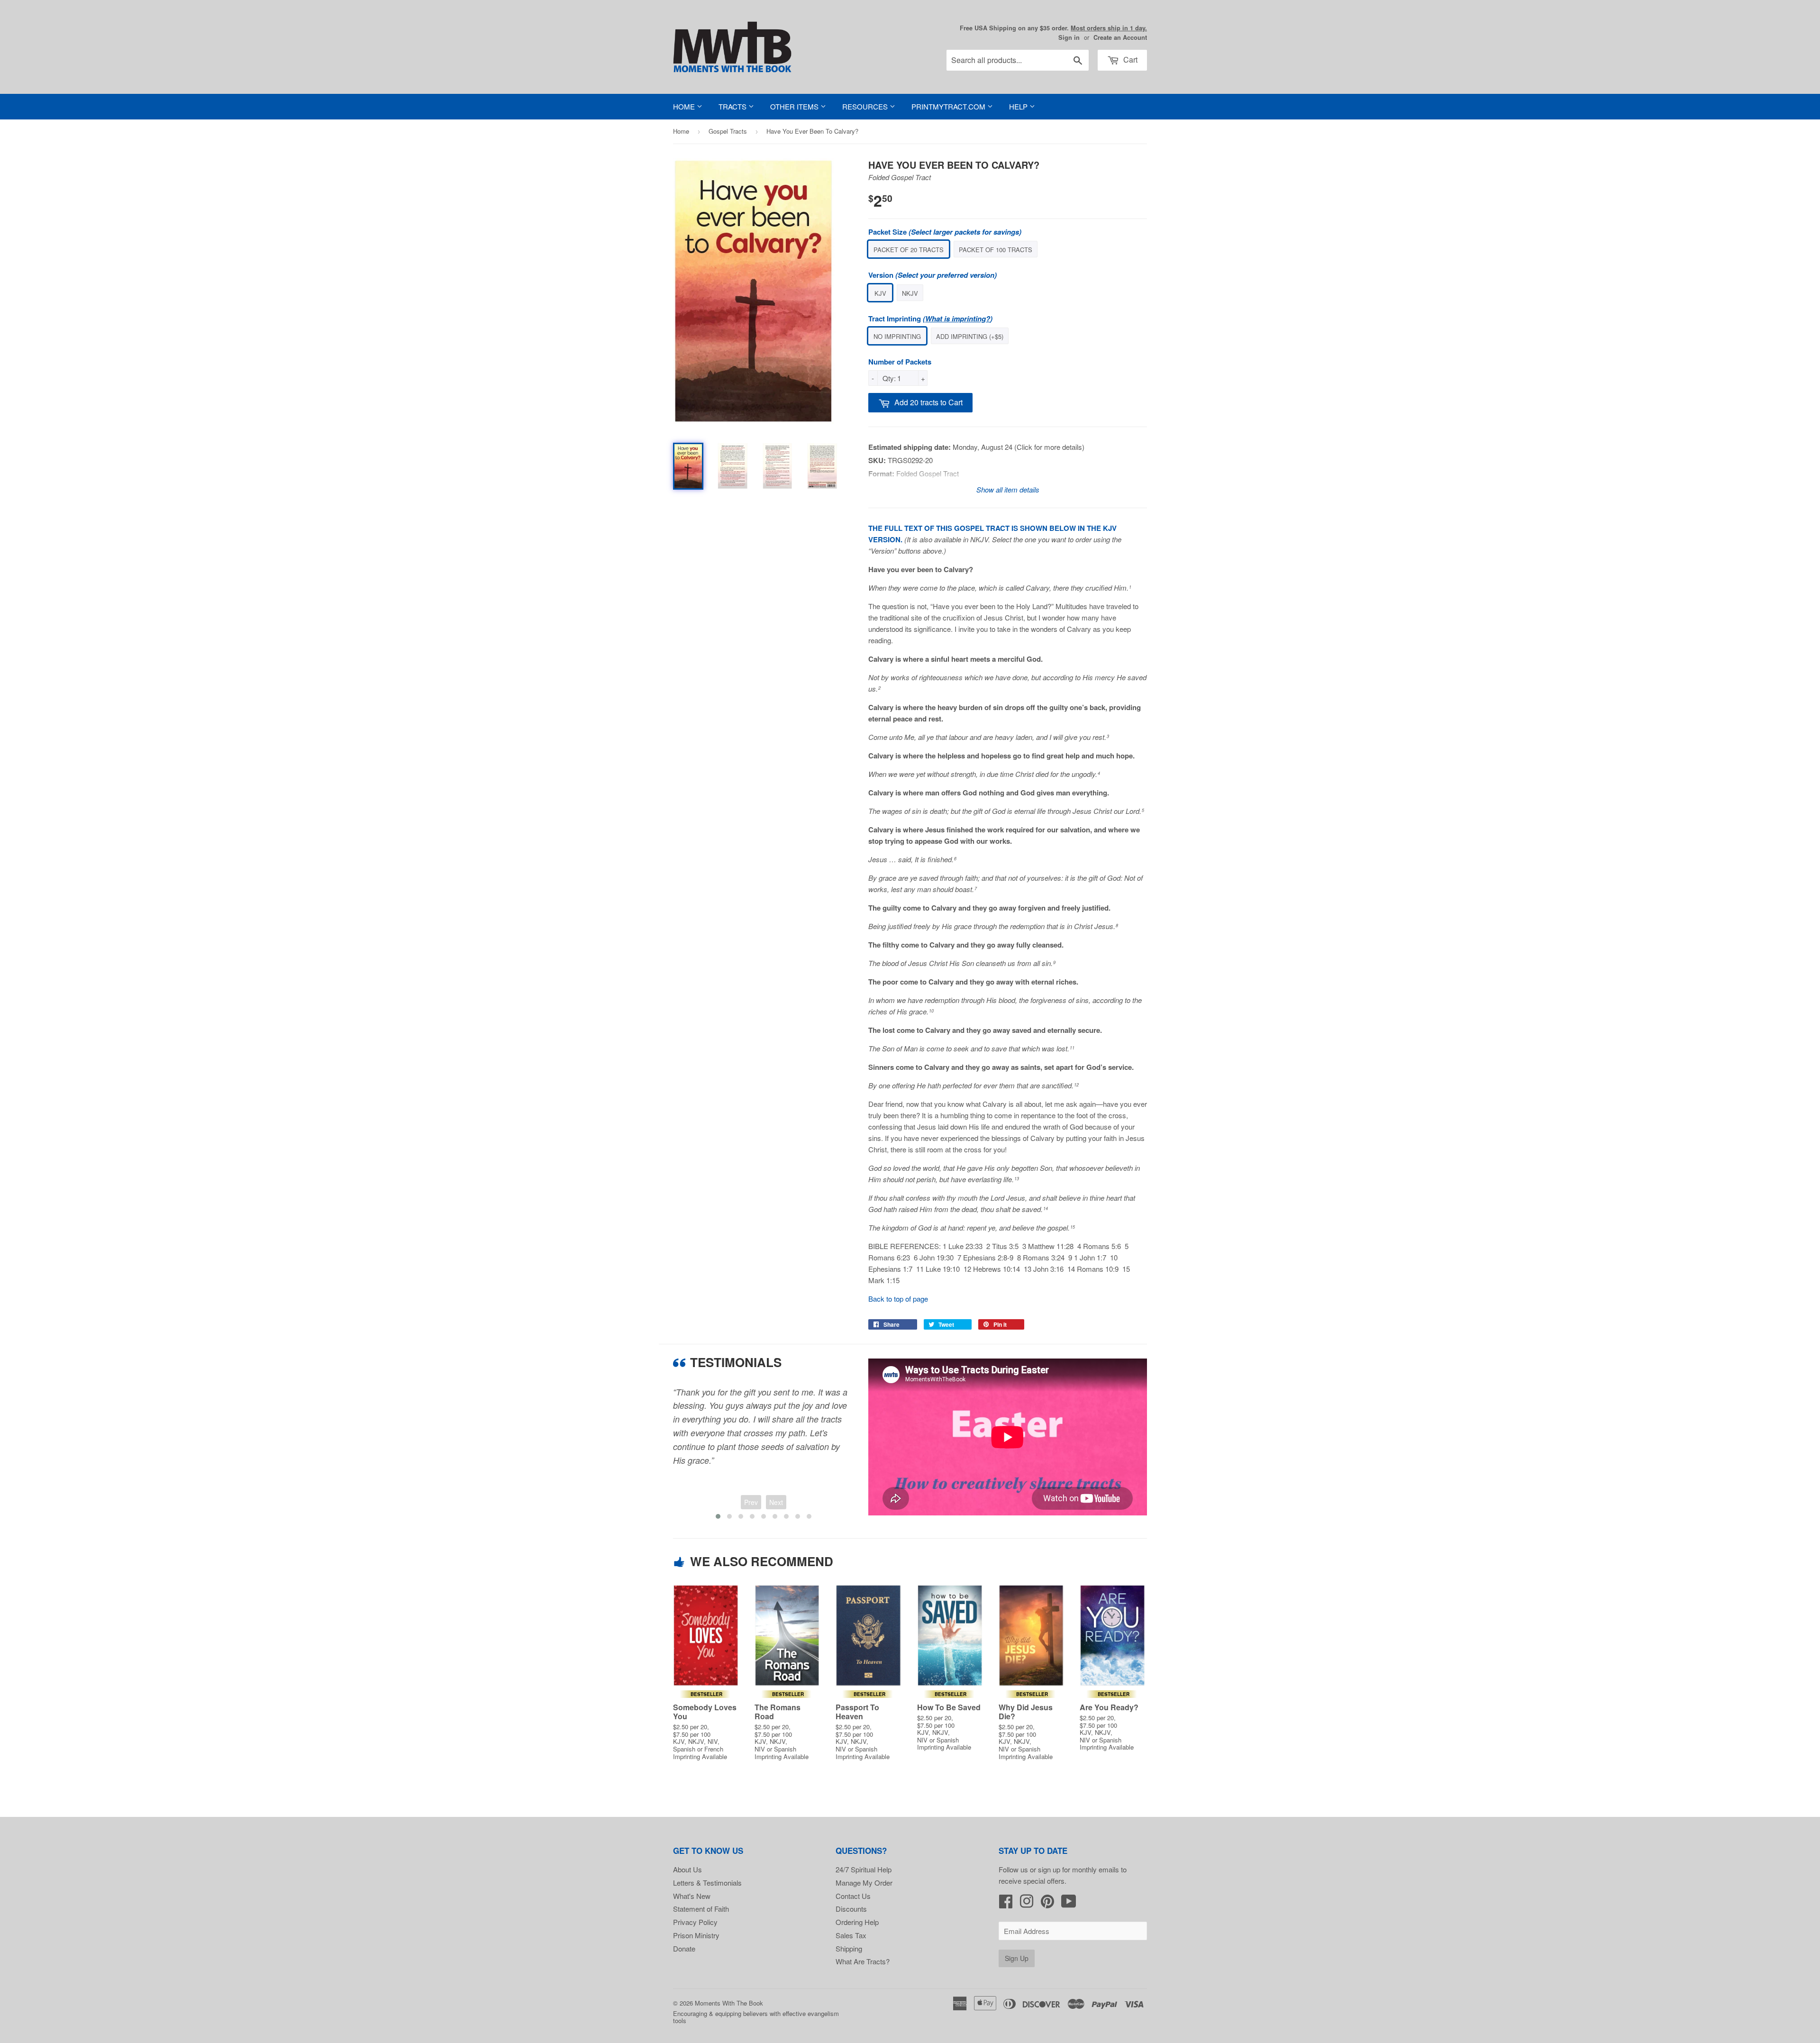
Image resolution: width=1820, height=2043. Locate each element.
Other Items (795, 106)
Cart (1129, 59)
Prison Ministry (696, 1935)
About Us (687, 1869)
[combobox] (1018, 60)
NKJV (910, 293)
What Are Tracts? (863, 1961)
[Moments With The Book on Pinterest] (1047, 1904)
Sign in (1069, 37)
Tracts (733, 106)
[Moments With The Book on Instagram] (1027, 1904)
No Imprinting (897, 336)
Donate (684, 1948)
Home (685, 106)
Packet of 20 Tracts (909, 250)
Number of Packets (900, 362)
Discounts (851, 1909)
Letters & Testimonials (707, 1883)
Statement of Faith (701, 1909)
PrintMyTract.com (949, 106)
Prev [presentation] (751, 1502)
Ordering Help (857, 1922)
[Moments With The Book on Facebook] (1006, 1904)
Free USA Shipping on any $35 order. (1053, 28)
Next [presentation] (776, 1502)
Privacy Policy (695, 1922)
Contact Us (853, 1896)
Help (1019, 106)
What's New (692, 1896)
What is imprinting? (958, 319)
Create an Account (1120, 37)
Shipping (849, 1948)
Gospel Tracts (728, 131)
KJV (880, 293)
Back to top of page (898, 1299)
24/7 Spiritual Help (864, 1869)
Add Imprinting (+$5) (970, 336)
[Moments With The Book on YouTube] (1069, 1904)
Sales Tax (851, 1935)
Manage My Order (864, 1883)
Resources (866, 106)
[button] (718, 1516)
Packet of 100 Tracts (996, 250)
